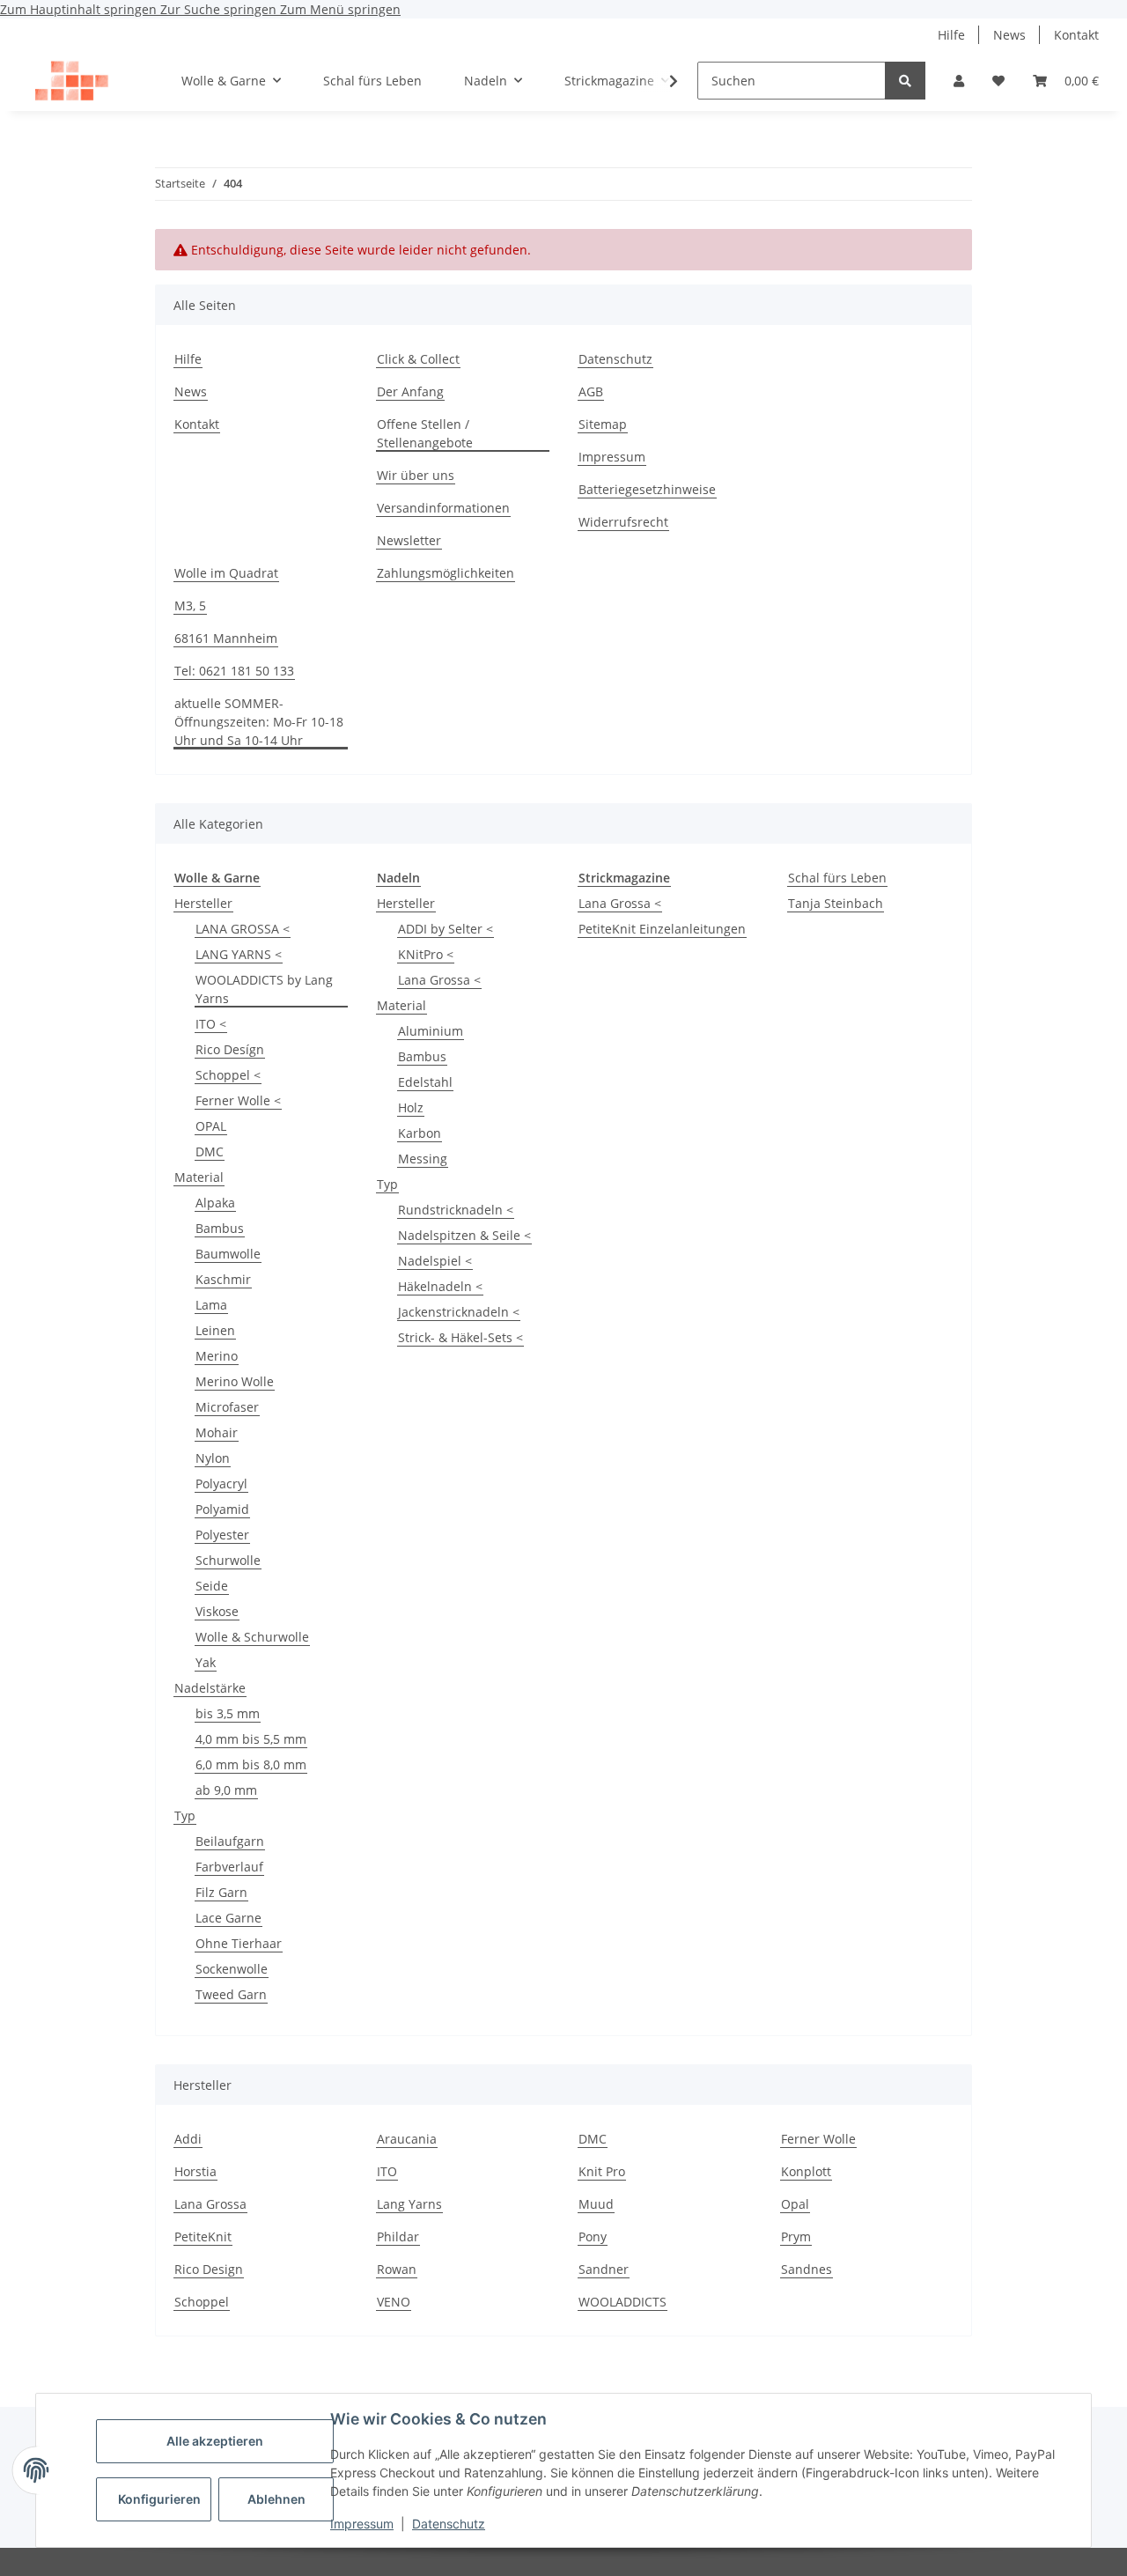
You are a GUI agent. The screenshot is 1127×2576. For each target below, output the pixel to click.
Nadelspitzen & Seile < (464, 1235)
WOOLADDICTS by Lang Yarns (264, 989)
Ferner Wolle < (238, 1100)
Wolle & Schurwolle (252, 1637)
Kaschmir (223, 1279)
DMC (210, 1151)
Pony (593, 2236)
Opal (795, 2204)
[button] (959, 81)
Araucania (407, 2139)
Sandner (604, 2269)
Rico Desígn (230, 1049)
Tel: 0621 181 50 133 (234, 671)
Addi (188, 2139)
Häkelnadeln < (440, 1286)
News (1009, 35)
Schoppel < (228, 1075)
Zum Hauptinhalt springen (80, 9)
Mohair (217, 1432)
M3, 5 (190, 605)
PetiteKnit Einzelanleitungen (662, 929)
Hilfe (951, 35)
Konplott (806, 2171)
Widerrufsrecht (623, 522)
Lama (211, 1305)
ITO (387, 2171)
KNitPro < (426, 954)
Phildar (398, 2236)
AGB (591, 391)
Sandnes (807, 2269)
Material (199, 1177)
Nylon (213, 1458)
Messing (423, 1159)
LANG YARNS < (239, 954)
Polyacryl (221, 1484)
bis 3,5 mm (228, 1713)
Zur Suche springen (220, 9)
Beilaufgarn (230, 1841)
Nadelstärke (210, 1688)
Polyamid (222, 1509)
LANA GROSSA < (243, 929)
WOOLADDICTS (622, 2302)
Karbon (420, 1133)
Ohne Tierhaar (239, 1943)
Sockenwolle (232, 1969)
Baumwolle (228, 1254)
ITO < (211, 1024)
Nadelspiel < (435, 1261)
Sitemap (603, 424)
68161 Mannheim (226, 638)
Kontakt (1076, 35)
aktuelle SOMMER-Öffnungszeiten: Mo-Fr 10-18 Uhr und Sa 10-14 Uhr (259, 722)
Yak (206, 1662)
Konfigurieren (159, 2499)
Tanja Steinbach (836, 903)
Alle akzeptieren (215, 2441)
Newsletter (409, 540)
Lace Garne (228, 1918)
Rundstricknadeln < (456, 1210)
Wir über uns (416, 475)
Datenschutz (449, 2524)
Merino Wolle (235, 1381)
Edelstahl (425, 1082)
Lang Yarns (409, 2204)
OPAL (211, 1126)
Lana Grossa (210, 2204)
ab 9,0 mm (226, 1790)
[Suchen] (905, 81)
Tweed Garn (231, 1994)
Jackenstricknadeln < (459, 1312)
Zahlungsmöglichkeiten (446, 573)
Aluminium (431, 1031)
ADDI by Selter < (446, 929)
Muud (596, 2204)
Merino (217, 1356)
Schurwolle (228, 1560)
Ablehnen (276, 2499)
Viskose (217, 1611)
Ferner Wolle (818, 2139)
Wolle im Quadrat (226, 573)
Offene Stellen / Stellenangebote (425, 433)
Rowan (397, 2269)
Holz (411, 1107)
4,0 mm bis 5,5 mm (251, 1739)
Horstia (195, 2171)
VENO (394, 2302)
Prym (796, 2236)
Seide (212, 1586)
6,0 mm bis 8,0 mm (251, 1764)
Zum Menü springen (340, 9)
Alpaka (215, 1203)
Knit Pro (602, 2171)
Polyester (222, 1535)
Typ (185, 1816)
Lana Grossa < (439, 980)
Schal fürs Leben (837, 878)
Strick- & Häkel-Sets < (460, 1337)
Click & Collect (418, 359)
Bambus (220, 1228)
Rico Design (209, 2269)
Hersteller (203, 903)
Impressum (362, 2524)
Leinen (215, 1330)
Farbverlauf (229, 1867)
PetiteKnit (203, 2236)
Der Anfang (410, 391)
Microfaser (227, 1407)
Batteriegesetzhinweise (647, 489)
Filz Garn (221, 1892)
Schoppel (202, 2302)
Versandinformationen (443, 508)
